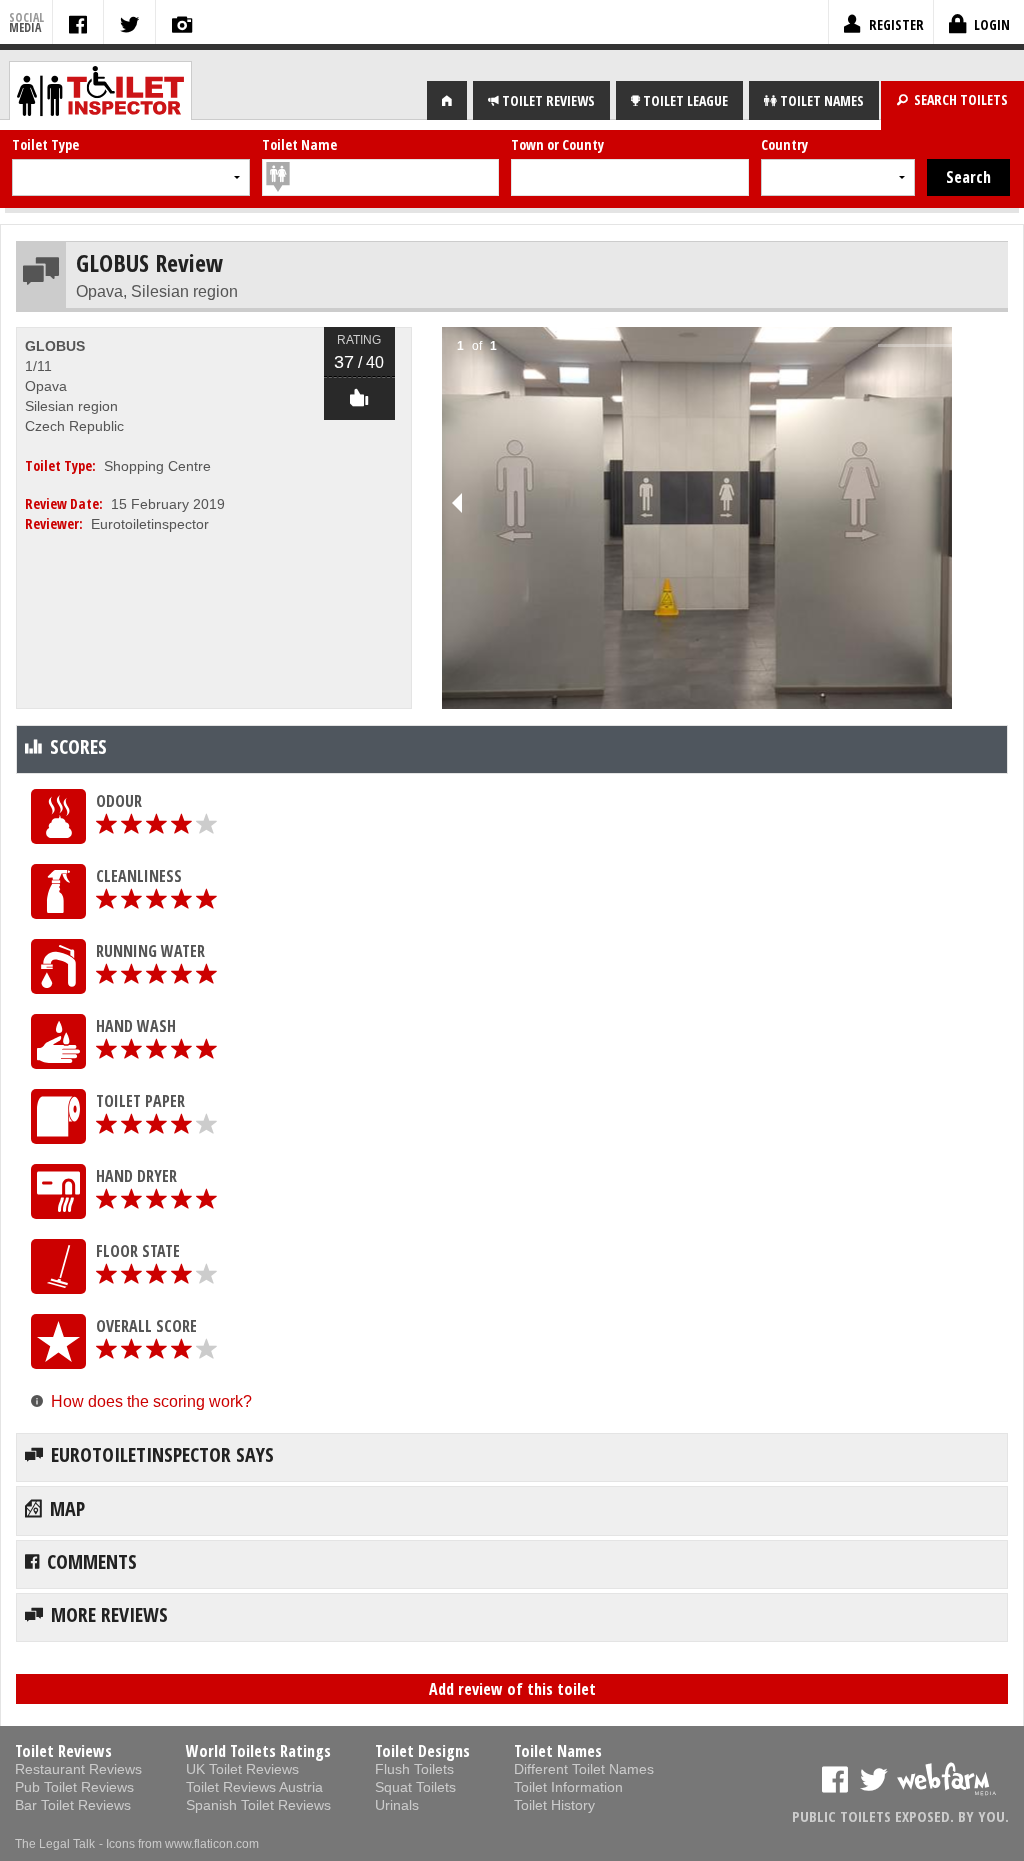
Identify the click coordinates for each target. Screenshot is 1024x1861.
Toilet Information (568, 1787)
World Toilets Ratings (258, 1751)
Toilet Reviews (63, 1751)
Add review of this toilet (512, 1689)
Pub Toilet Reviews (74, 1787)
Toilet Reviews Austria (254, 1787)
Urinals (397, 1805)
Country (784, 144)
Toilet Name (299, 144)
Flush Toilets (414, 1769)
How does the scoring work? (151, 1401)
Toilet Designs (422, 1751)
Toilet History (554, 1805)
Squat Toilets (415, 1787)
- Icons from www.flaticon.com (179, 1844)
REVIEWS (548, 100)
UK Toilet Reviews (242, 1769)
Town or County (557, 144)
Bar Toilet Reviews (73, 1805)
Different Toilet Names (584, 1769)
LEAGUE (685, 100)
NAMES (822, 100)
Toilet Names (558, 1751)
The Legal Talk (55, 1844)
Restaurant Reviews (78, 1769)
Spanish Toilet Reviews (258, 1805)
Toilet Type (45, 144)
